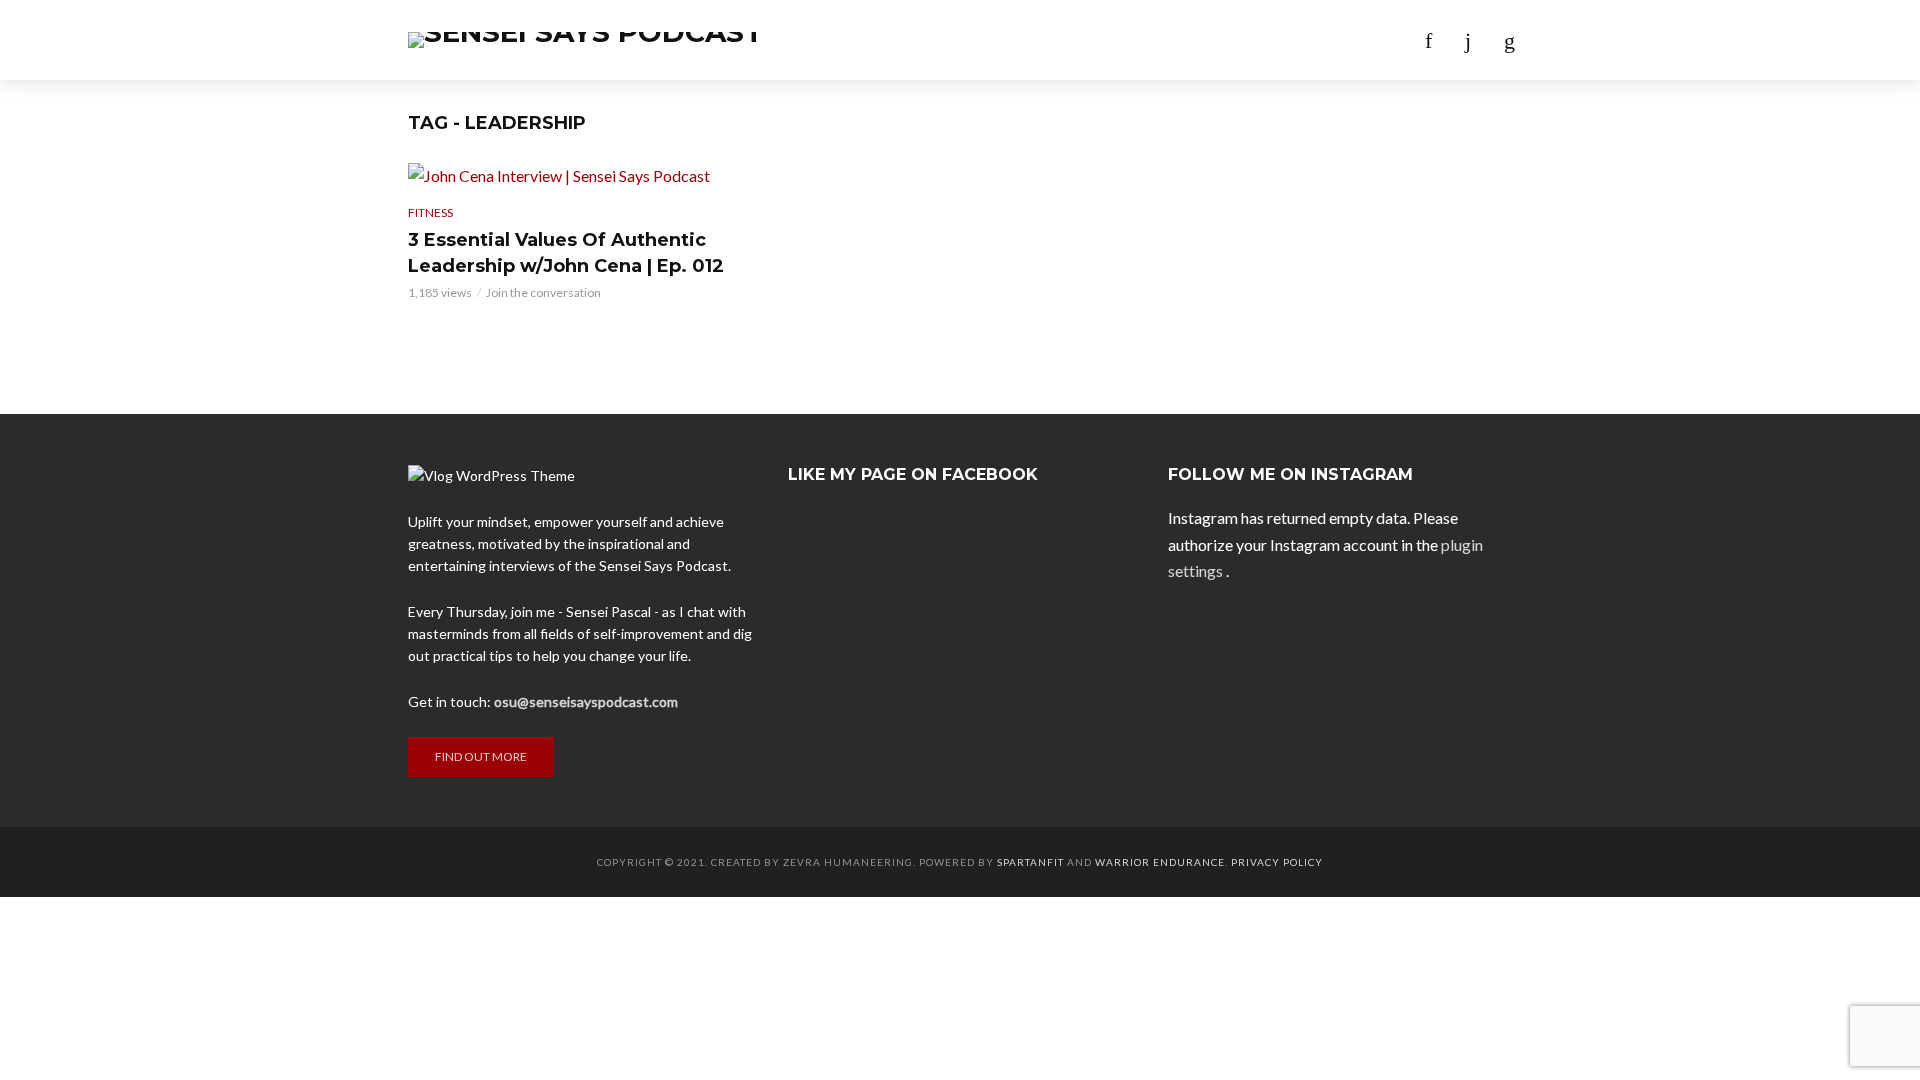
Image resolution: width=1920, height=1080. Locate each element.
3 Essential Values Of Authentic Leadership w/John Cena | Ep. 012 (566, 253)
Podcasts (860, 40)
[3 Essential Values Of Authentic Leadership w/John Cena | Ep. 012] (580, 175)
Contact (1135, 40)
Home (770, 40)
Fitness (430, 212)
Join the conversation (543, 292)
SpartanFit (1030, 862)
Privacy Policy (1277, 862)
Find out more (481, 756)
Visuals (1040, 40)
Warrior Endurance (1160, 862)
